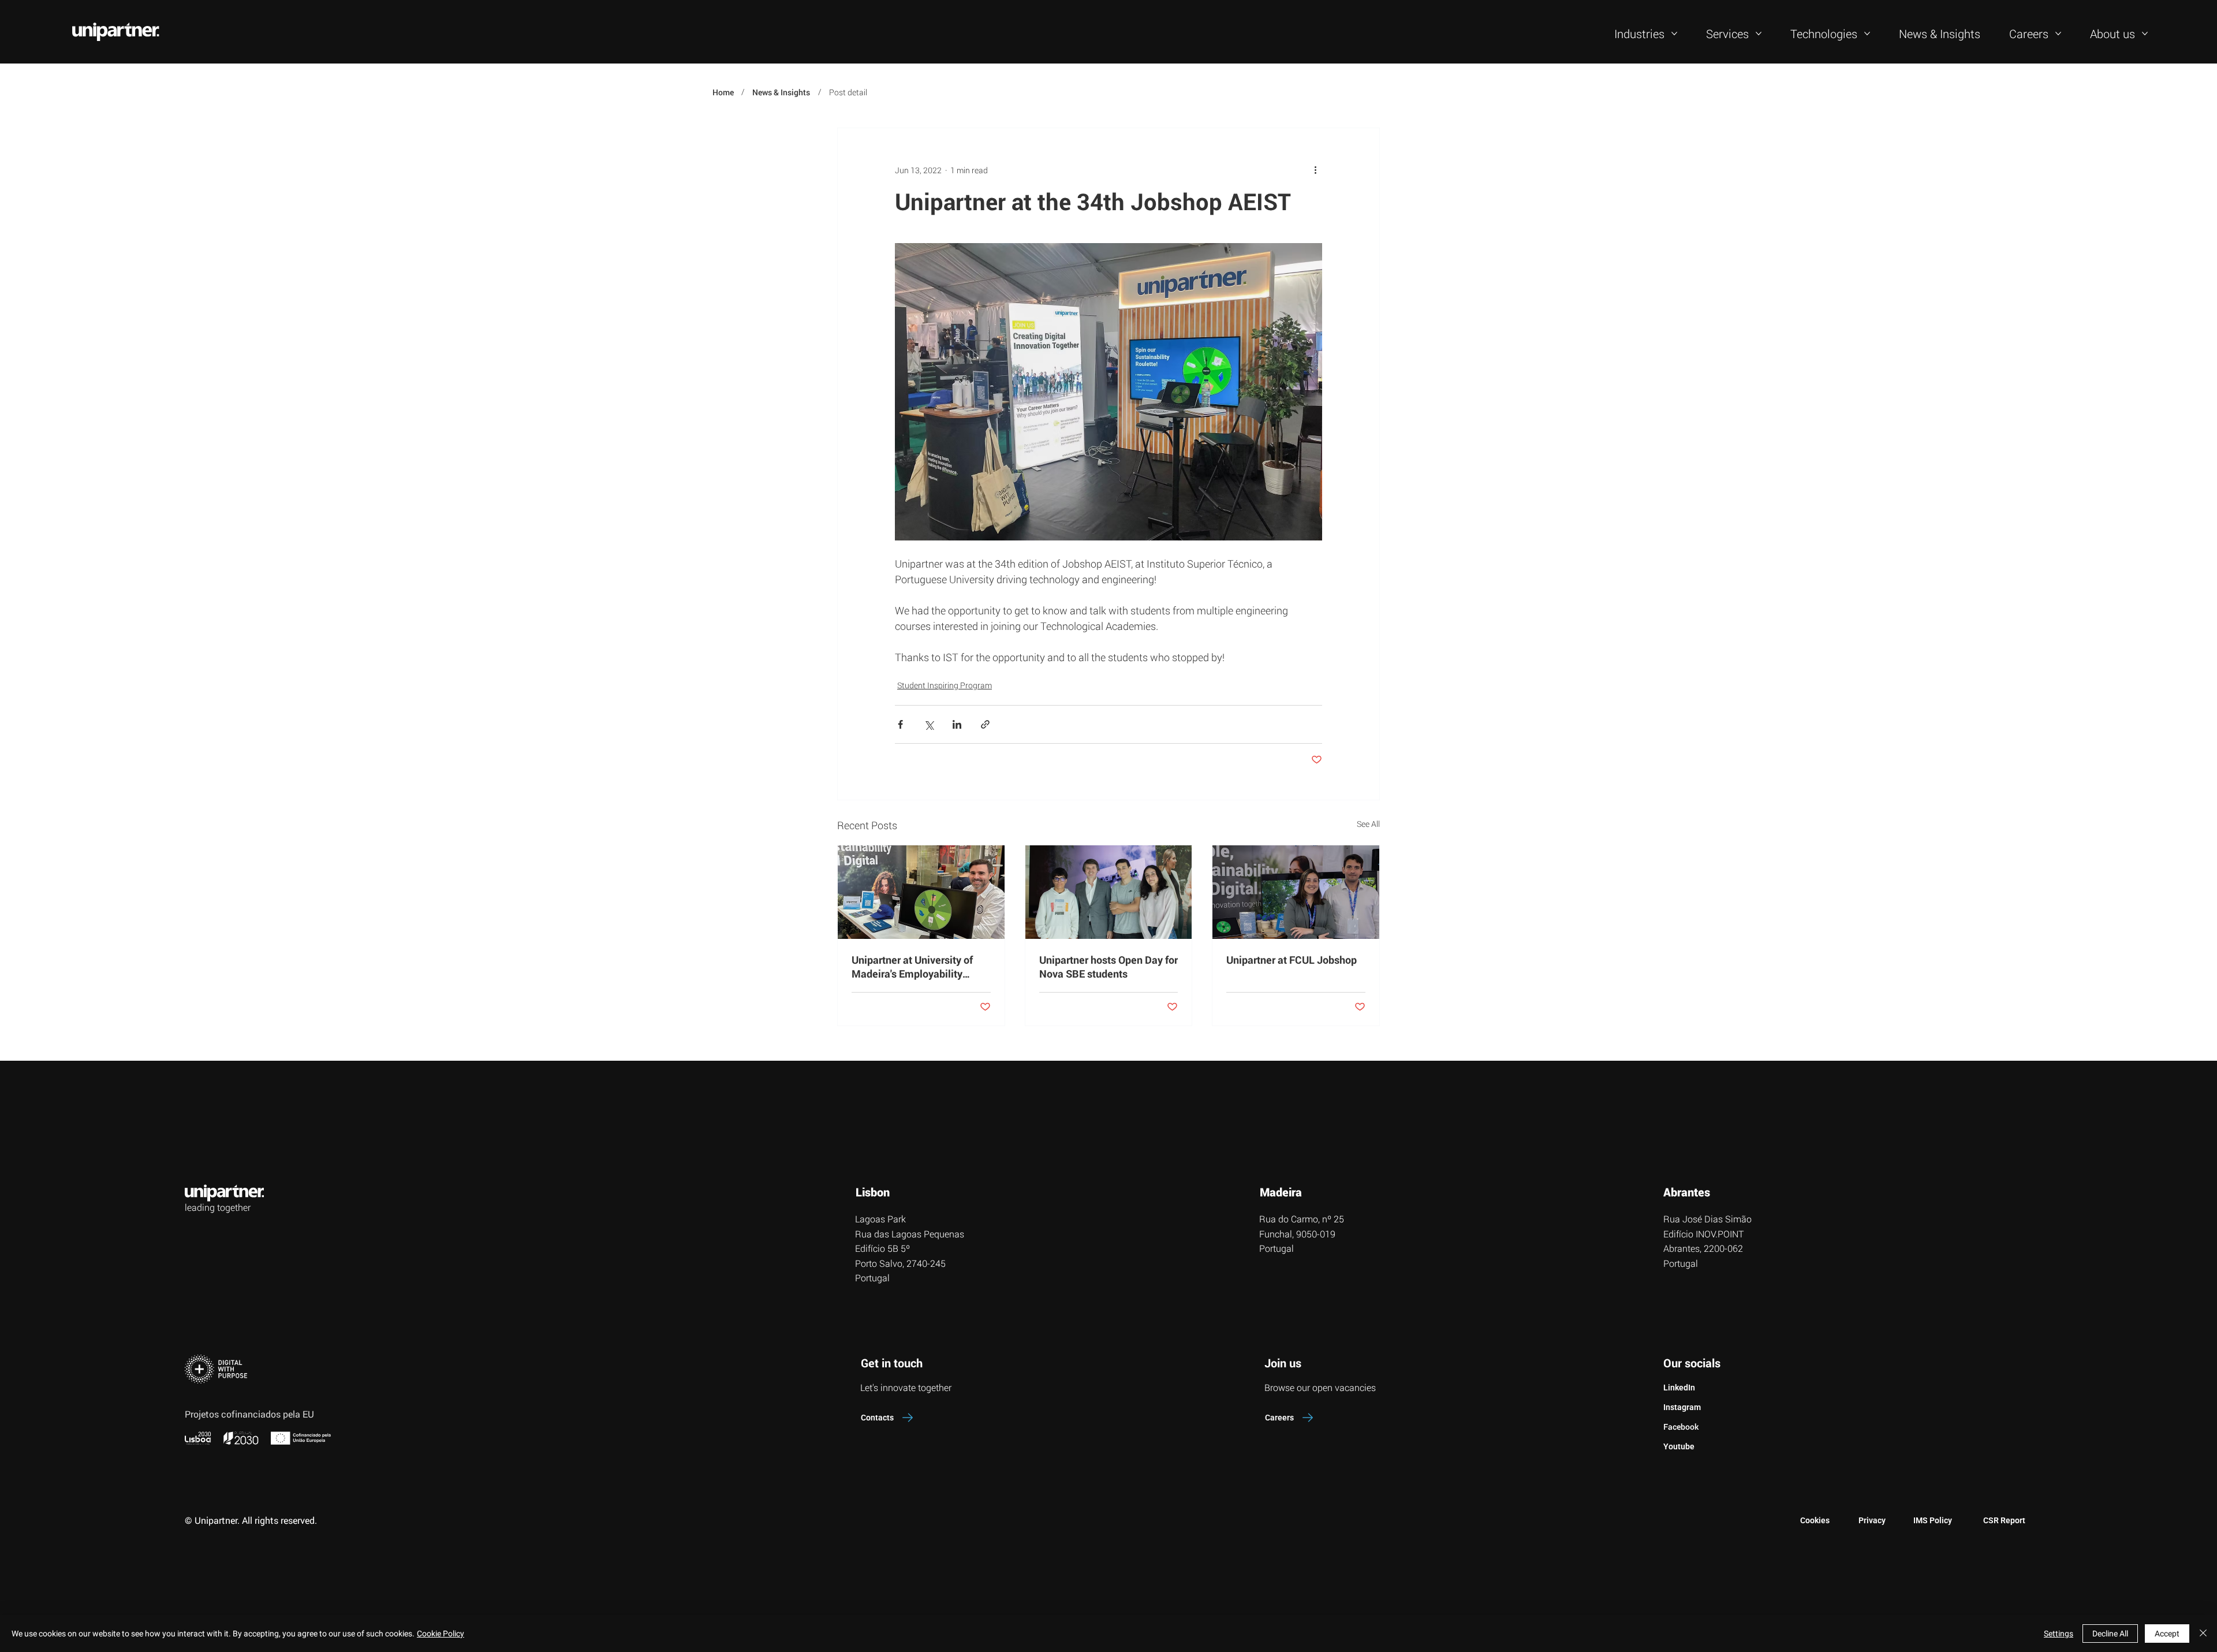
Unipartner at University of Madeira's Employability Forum (912, 967)
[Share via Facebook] (900, 724)
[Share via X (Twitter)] (929, 724)
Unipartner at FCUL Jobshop (1292, 960)
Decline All (2110, 1634)
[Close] (2203, 1634)
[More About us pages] (2145, 33)
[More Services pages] (1759, 33)
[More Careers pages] (2058, 33)
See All (1368, 824)
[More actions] (1315, 170)
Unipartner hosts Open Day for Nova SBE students (1108, 967)
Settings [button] (2059, 1634)
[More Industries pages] (1674, 33)
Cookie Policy (441, 1634)
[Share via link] (985, 724)
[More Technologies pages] (1867, 33)
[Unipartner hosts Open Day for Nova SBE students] (1109, 892)
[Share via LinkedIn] (957, 724)
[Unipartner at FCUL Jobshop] (1296, 892)
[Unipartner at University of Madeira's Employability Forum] (921, 892)
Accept (2167, 1634)
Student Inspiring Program (945, 685)
